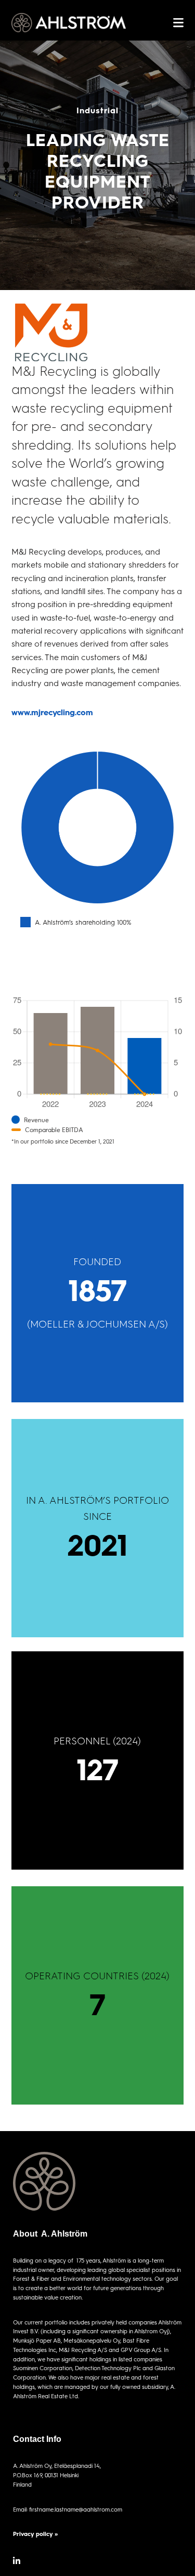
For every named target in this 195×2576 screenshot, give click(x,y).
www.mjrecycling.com (52, 712)
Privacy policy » (35, 2534)
